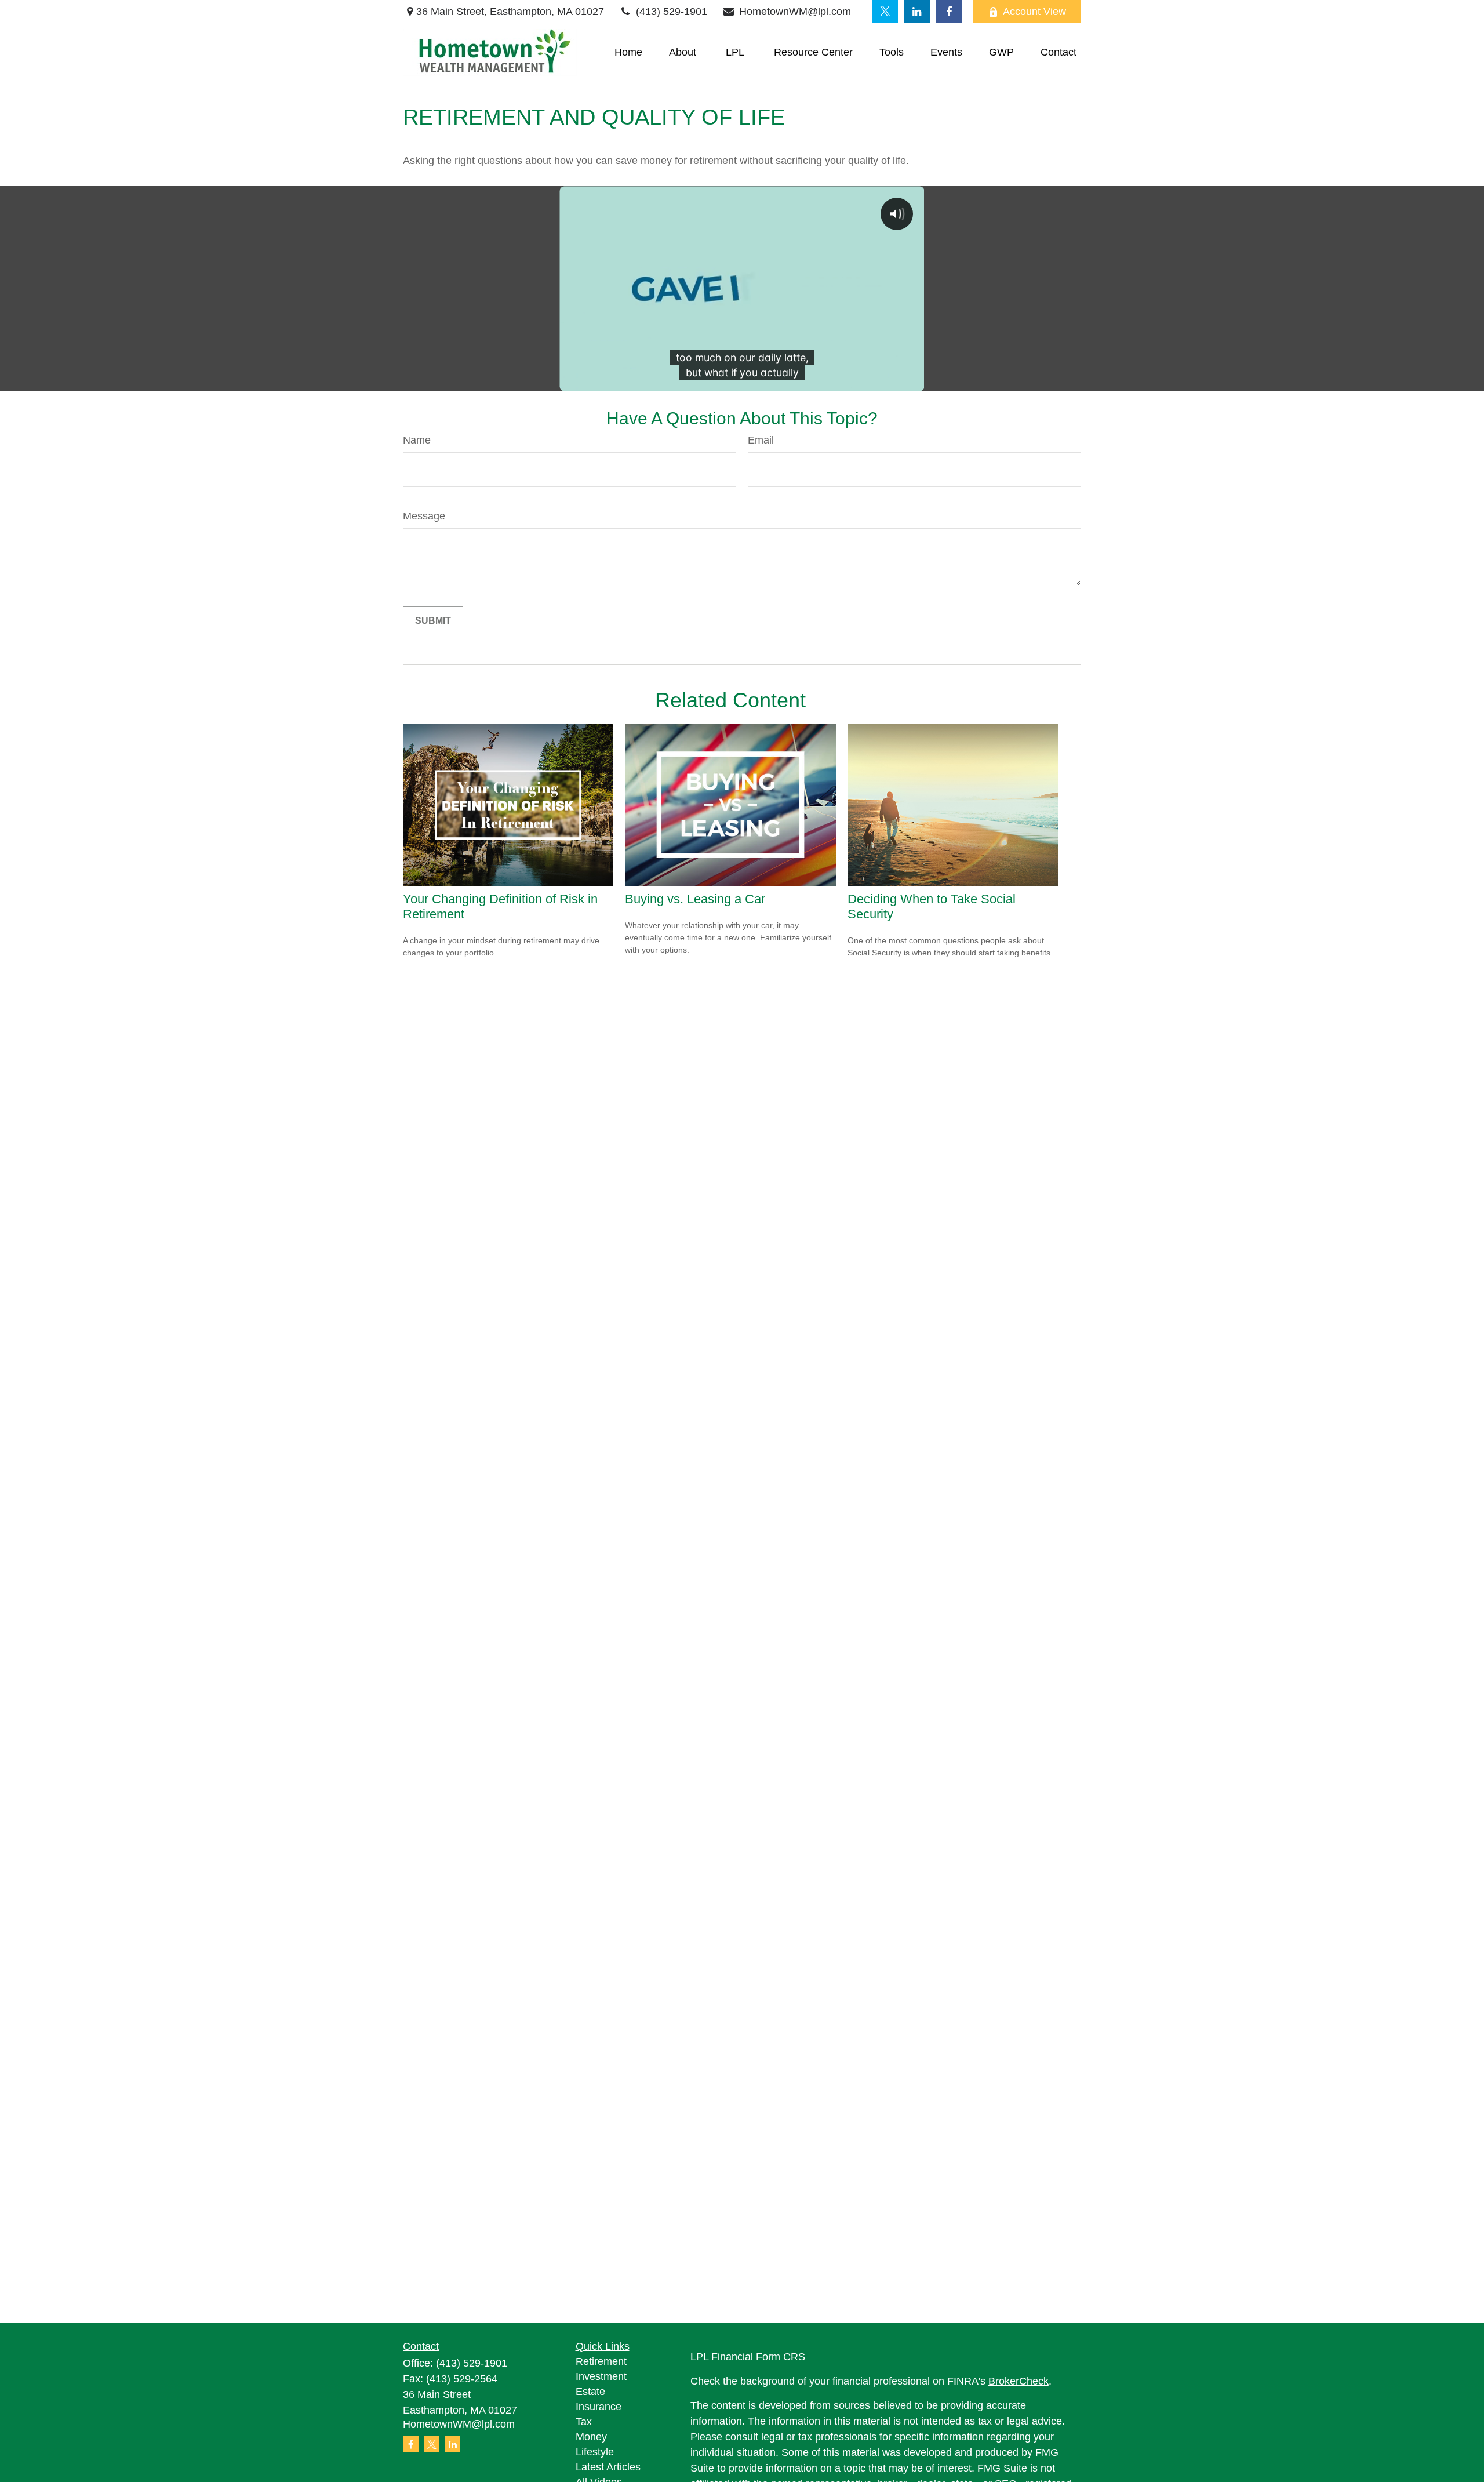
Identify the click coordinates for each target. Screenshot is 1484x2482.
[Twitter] (885, 12)
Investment (601, 2376)
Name (417, 440)
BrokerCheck (1019, 2381)
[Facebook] (949, 12)
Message (424, 516)
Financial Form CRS (758, 2357)
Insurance (599, 2407)
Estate (590, 2392)
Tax (584, 2422)
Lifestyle (595, 2452)
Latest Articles (608, 2467)
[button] (628, 53)
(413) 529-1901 (672, 12)
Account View (1034, 12)
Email (761, 440)
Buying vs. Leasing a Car (695, 899)
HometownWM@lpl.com (795, 12)
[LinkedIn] (917, 12)
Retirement (601, 2361)
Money (591, 2437)
